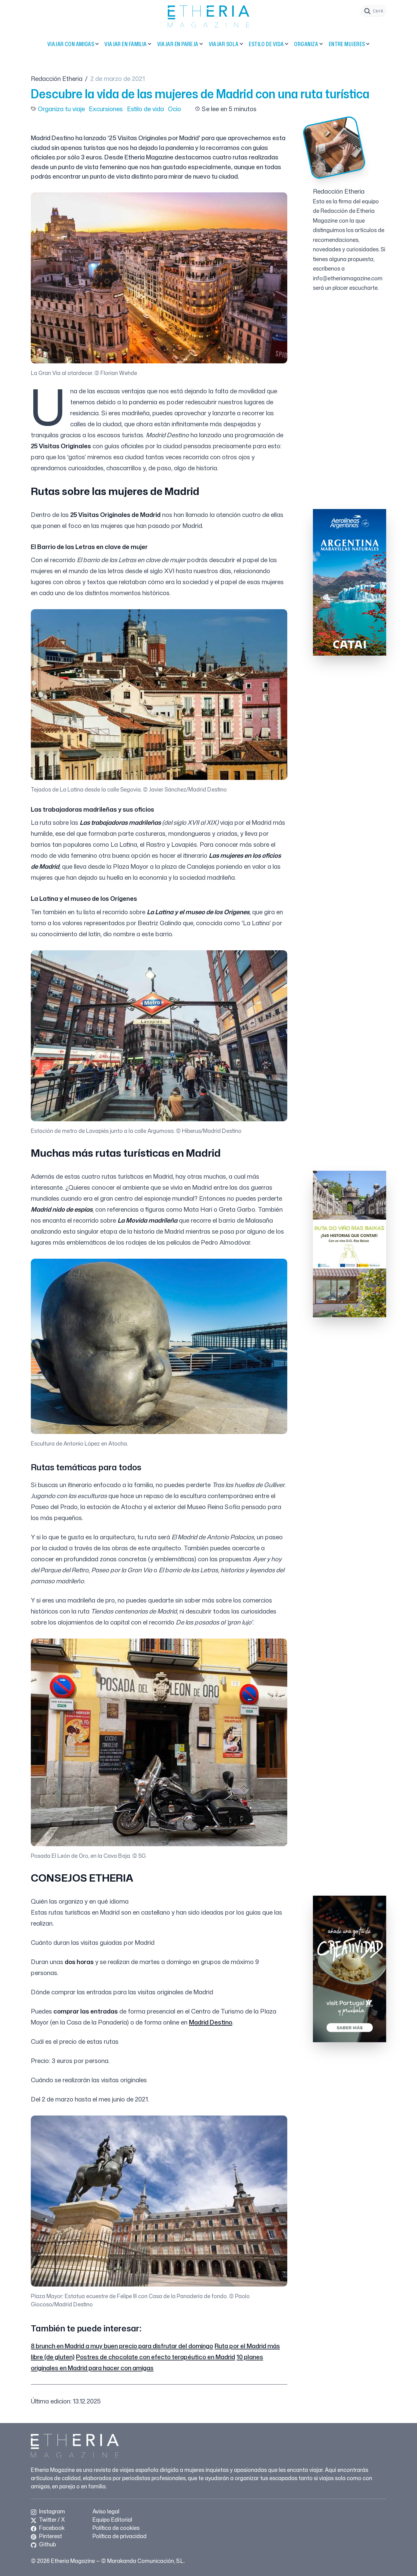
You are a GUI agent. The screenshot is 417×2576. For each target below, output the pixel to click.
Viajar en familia (126, 44)
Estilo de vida (266, 44)
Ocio (174, 109)
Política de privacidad (120, 2536)
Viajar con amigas (71, 44)
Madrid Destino (211, 2022)
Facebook (51, 2528)
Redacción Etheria (57, 78)
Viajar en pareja (178, 44)
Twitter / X (51, 2520)
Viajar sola (224, 44)
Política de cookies (116, 2528)
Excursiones (106, 109)
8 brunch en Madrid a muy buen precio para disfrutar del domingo (122, 2346)
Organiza (306, 44)
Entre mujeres (347, 44)
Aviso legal (106, 2511)
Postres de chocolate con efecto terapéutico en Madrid (156, 2357)
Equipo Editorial (112, 2520)
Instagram (51, 2511)
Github (47, 2544)
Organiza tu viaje (61, 109)
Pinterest (50, 2536)
